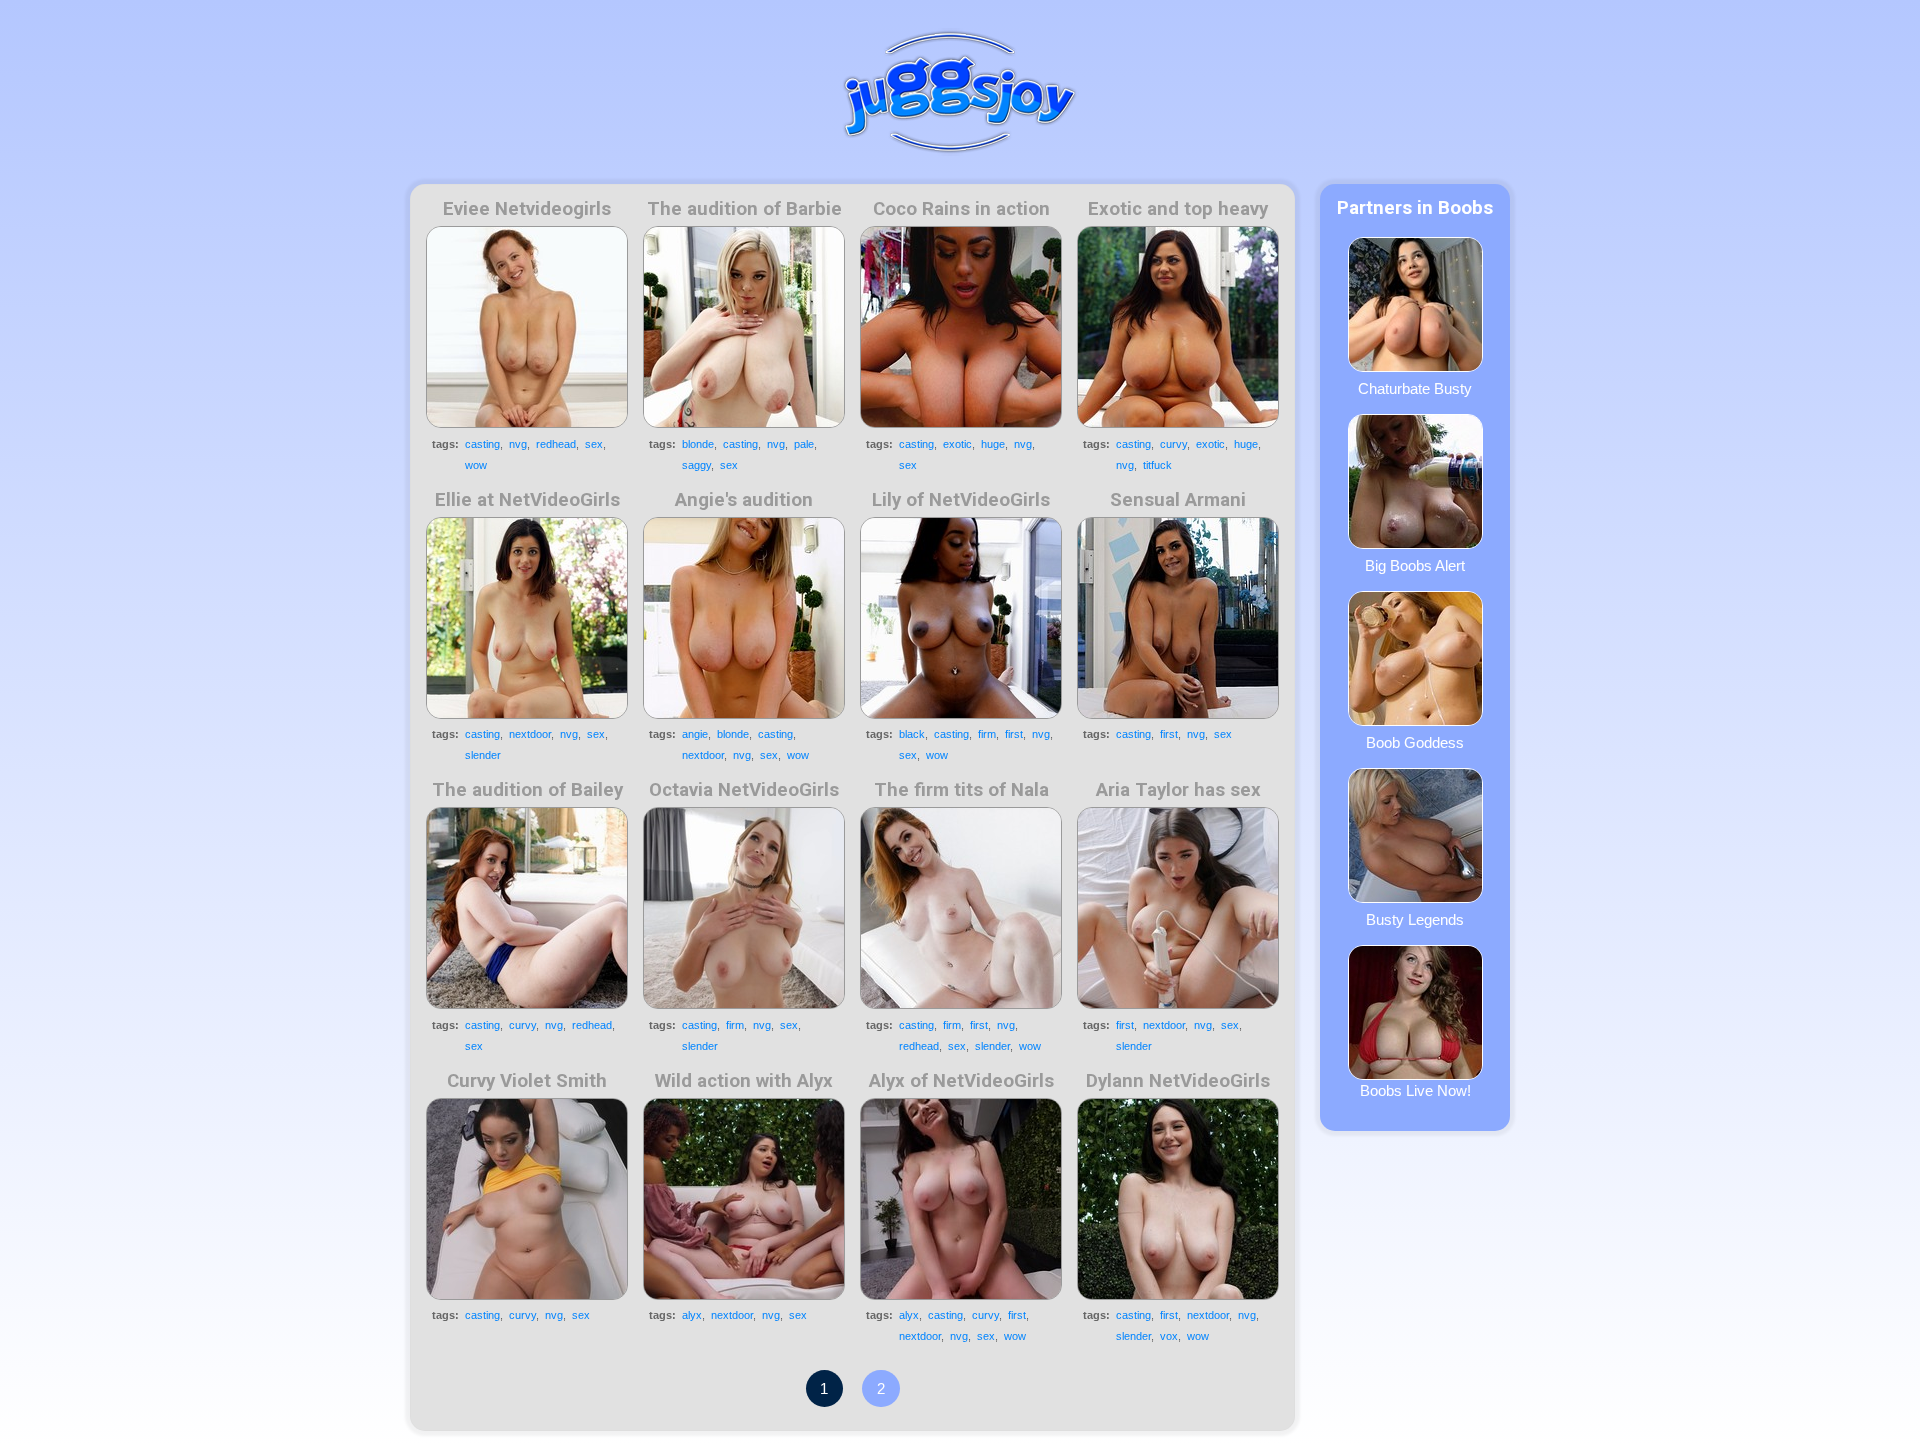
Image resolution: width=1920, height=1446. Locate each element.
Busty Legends (1415, 919)
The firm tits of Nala (961, 790)
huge (993, 444)
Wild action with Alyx (744, 1081)
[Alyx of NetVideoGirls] (961, 1199)
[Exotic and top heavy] (1178, 327)
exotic (957, 444)
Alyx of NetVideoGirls (961, 1081)
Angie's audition (744, 500)
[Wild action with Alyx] (744, 1199)
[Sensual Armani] (1178, 618)
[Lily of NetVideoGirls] (961, 618)
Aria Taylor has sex (1178, 790)
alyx (692, 1315)
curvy (1173, 444)
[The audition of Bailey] (527, 908)
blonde (698, 444)
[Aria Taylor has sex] (1178, 908)
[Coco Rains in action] (961, 327)
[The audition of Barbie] (744, 327)
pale (804, 444)
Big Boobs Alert (1415, 565)
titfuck (1157, 465)
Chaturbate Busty (1415, 388)
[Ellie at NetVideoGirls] (527, 618)
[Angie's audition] (744, 618)
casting (482, 444)
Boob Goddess (1415, 742)
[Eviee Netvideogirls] (527, 327)
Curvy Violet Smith (527, 1081)
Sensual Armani (1178, 500)
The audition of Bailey (527, 790)
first (1014, 734)
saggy (696, 465)
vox (1169, 1336)
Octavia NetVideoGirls (744, 790)
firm (987, 734)
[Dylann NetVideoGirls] (1178, 1199)
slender (483, 755)
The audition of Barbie (744, 209)
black (912, 734)
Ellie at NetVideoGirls (527, 500)
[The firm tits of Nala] (961, 908)
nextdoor (530, 734)
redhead (556, 444)
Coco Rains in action (961, 209)
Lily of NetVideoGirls (961, 500)
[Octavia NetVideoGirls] (744, 908)
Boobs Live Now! (1415, 1090)
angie (695, 734)
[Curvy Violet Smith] (527, 1199)
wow (476, 465)
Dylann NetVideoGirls (1178, 1081)
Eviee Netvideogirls (527, 209)
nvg (518, 444)
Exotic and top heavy (1178, 209)
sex (594, 444)
